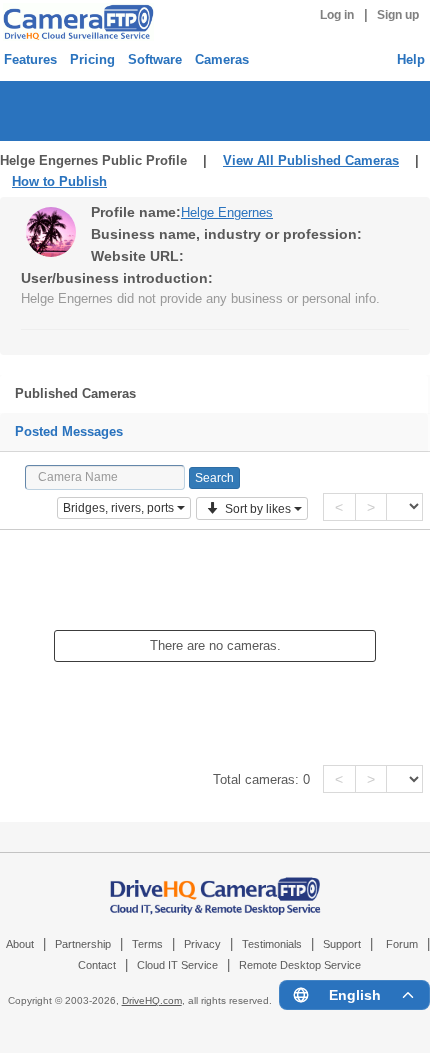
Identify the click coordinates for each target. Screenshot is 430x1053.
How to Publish (59, 181)
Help (411, 59)
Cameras (222, 59)
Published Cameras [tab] (75, 393)
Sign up (398, 15)
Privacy (202, 944)
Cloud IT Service (177, 965)
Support (342, 944)
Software (155, 59)
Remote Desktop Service (300, 965)
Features (30, 59)
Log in (337, 15)
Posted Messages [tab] (69, 431)
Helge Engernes (227, 212)
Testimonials (272, 944)
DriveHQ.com (152, 1000)
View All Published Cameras (311, 160)
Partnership (83, 944)
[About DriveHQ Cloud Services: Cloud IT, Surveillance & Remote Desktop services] (215, 886)
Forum (402, 944)
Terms (147, 944)
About (20, 944)
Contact (97, 965)
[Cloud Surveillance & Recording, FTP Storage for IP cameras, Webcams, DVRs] (75, 22)
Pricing (92, 59)
